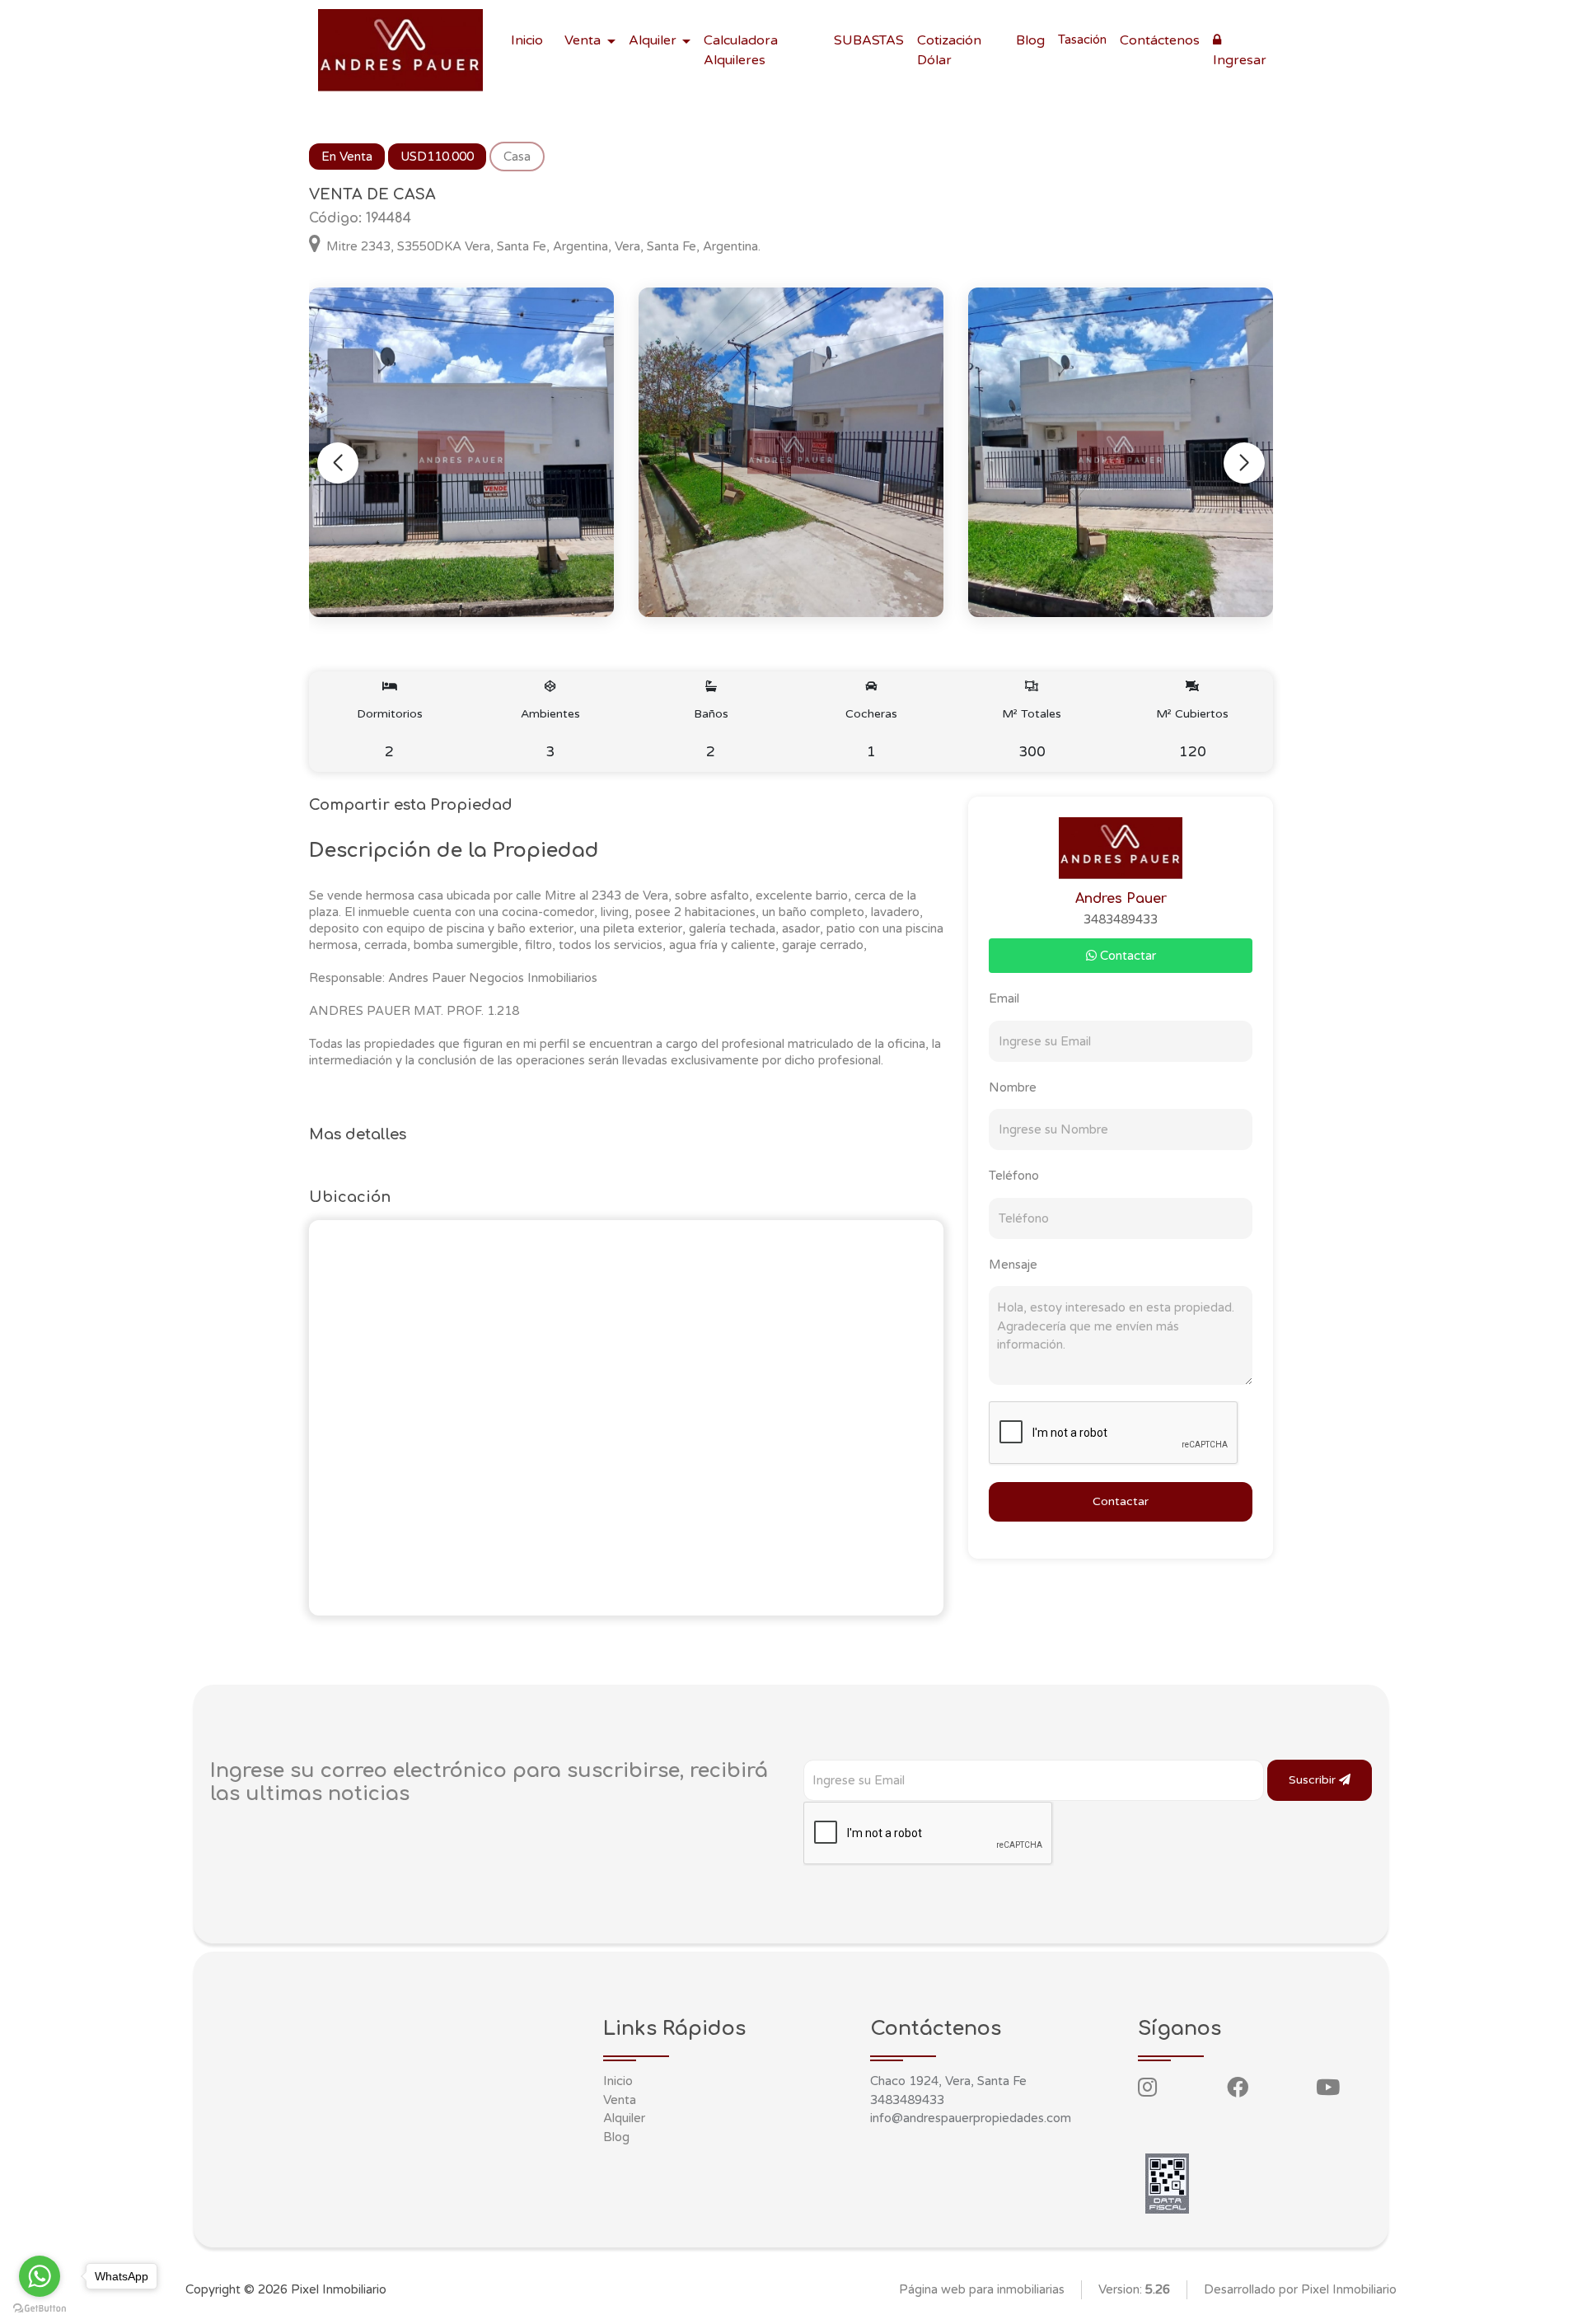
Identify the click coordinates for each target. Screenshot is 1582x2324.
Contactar (1126, 956)
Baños (711, 734)
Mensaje (1013, 1265)
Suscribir (1314, 1780)
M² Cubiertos (1192, 734)
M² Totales (1032, 734)
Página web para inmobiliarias (982, 2289)
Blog (1030, 40)
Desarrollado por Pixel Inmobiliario (1300, 2289)
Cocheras (871, 734)
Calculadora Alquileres (741, 50)
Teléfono (1014, 1176)
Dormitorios (390, 734)
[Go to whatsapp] (40, 2276)
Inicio (527, 40)
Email (1004, 998)
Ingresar (1240, 60)
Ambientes (550, 734)
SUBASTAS (869, 40)
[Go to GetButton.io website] (40, 2308)
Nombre (1013, 1087)
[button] (1244, 463)
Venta (620, 2100)
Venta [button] (584, 40)
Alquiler (624, 2118)
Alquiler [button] (654, 40)
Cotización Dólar (949, 50)
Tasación (1082, 40)
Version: (1134, 2289)
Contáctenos (1160, 40)
